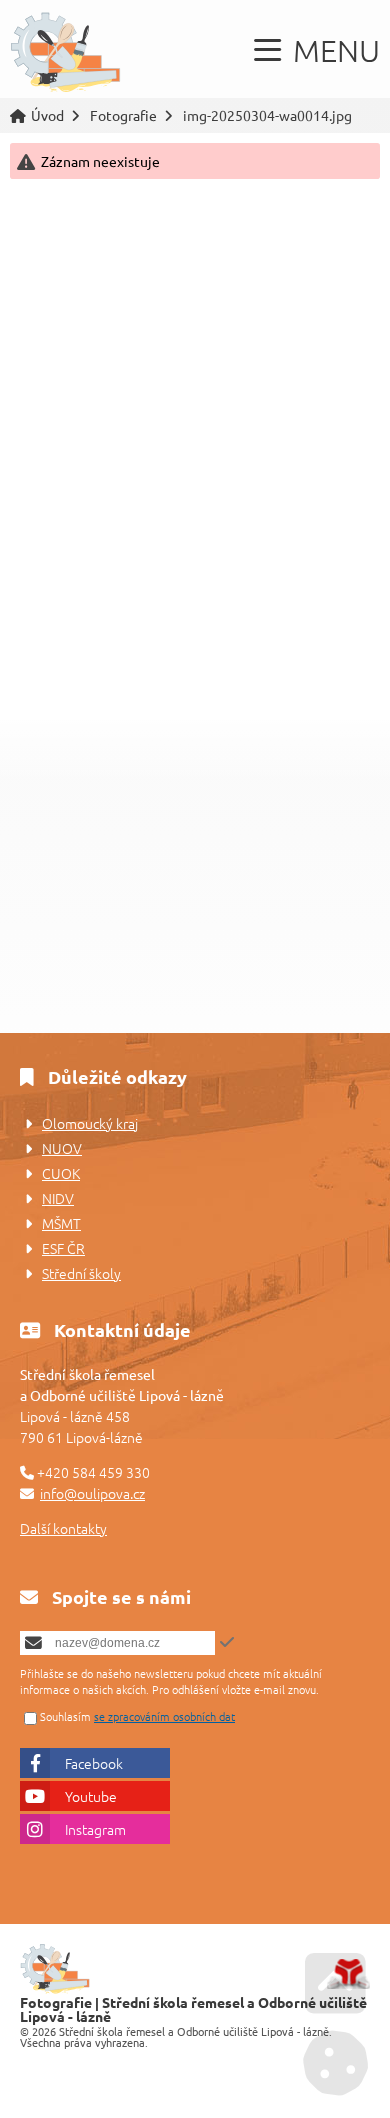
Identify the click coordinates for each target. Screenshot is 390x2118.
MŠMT (61, 1223)
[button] (317, 50)
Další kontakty (63, 1528)
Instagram (95, 1829)
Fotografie (123, 115)
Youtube (91, 1796)
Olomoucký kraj (90, 1123)
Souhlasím (65, 1716)
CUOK (61, 1173)
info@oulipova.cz (92, 1493)
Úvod (65, 53)
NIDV (58, 1198)
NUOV (62, 1148)
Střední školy (81, 1273)
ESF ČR (63, 1248)
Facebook (94, 1763)
